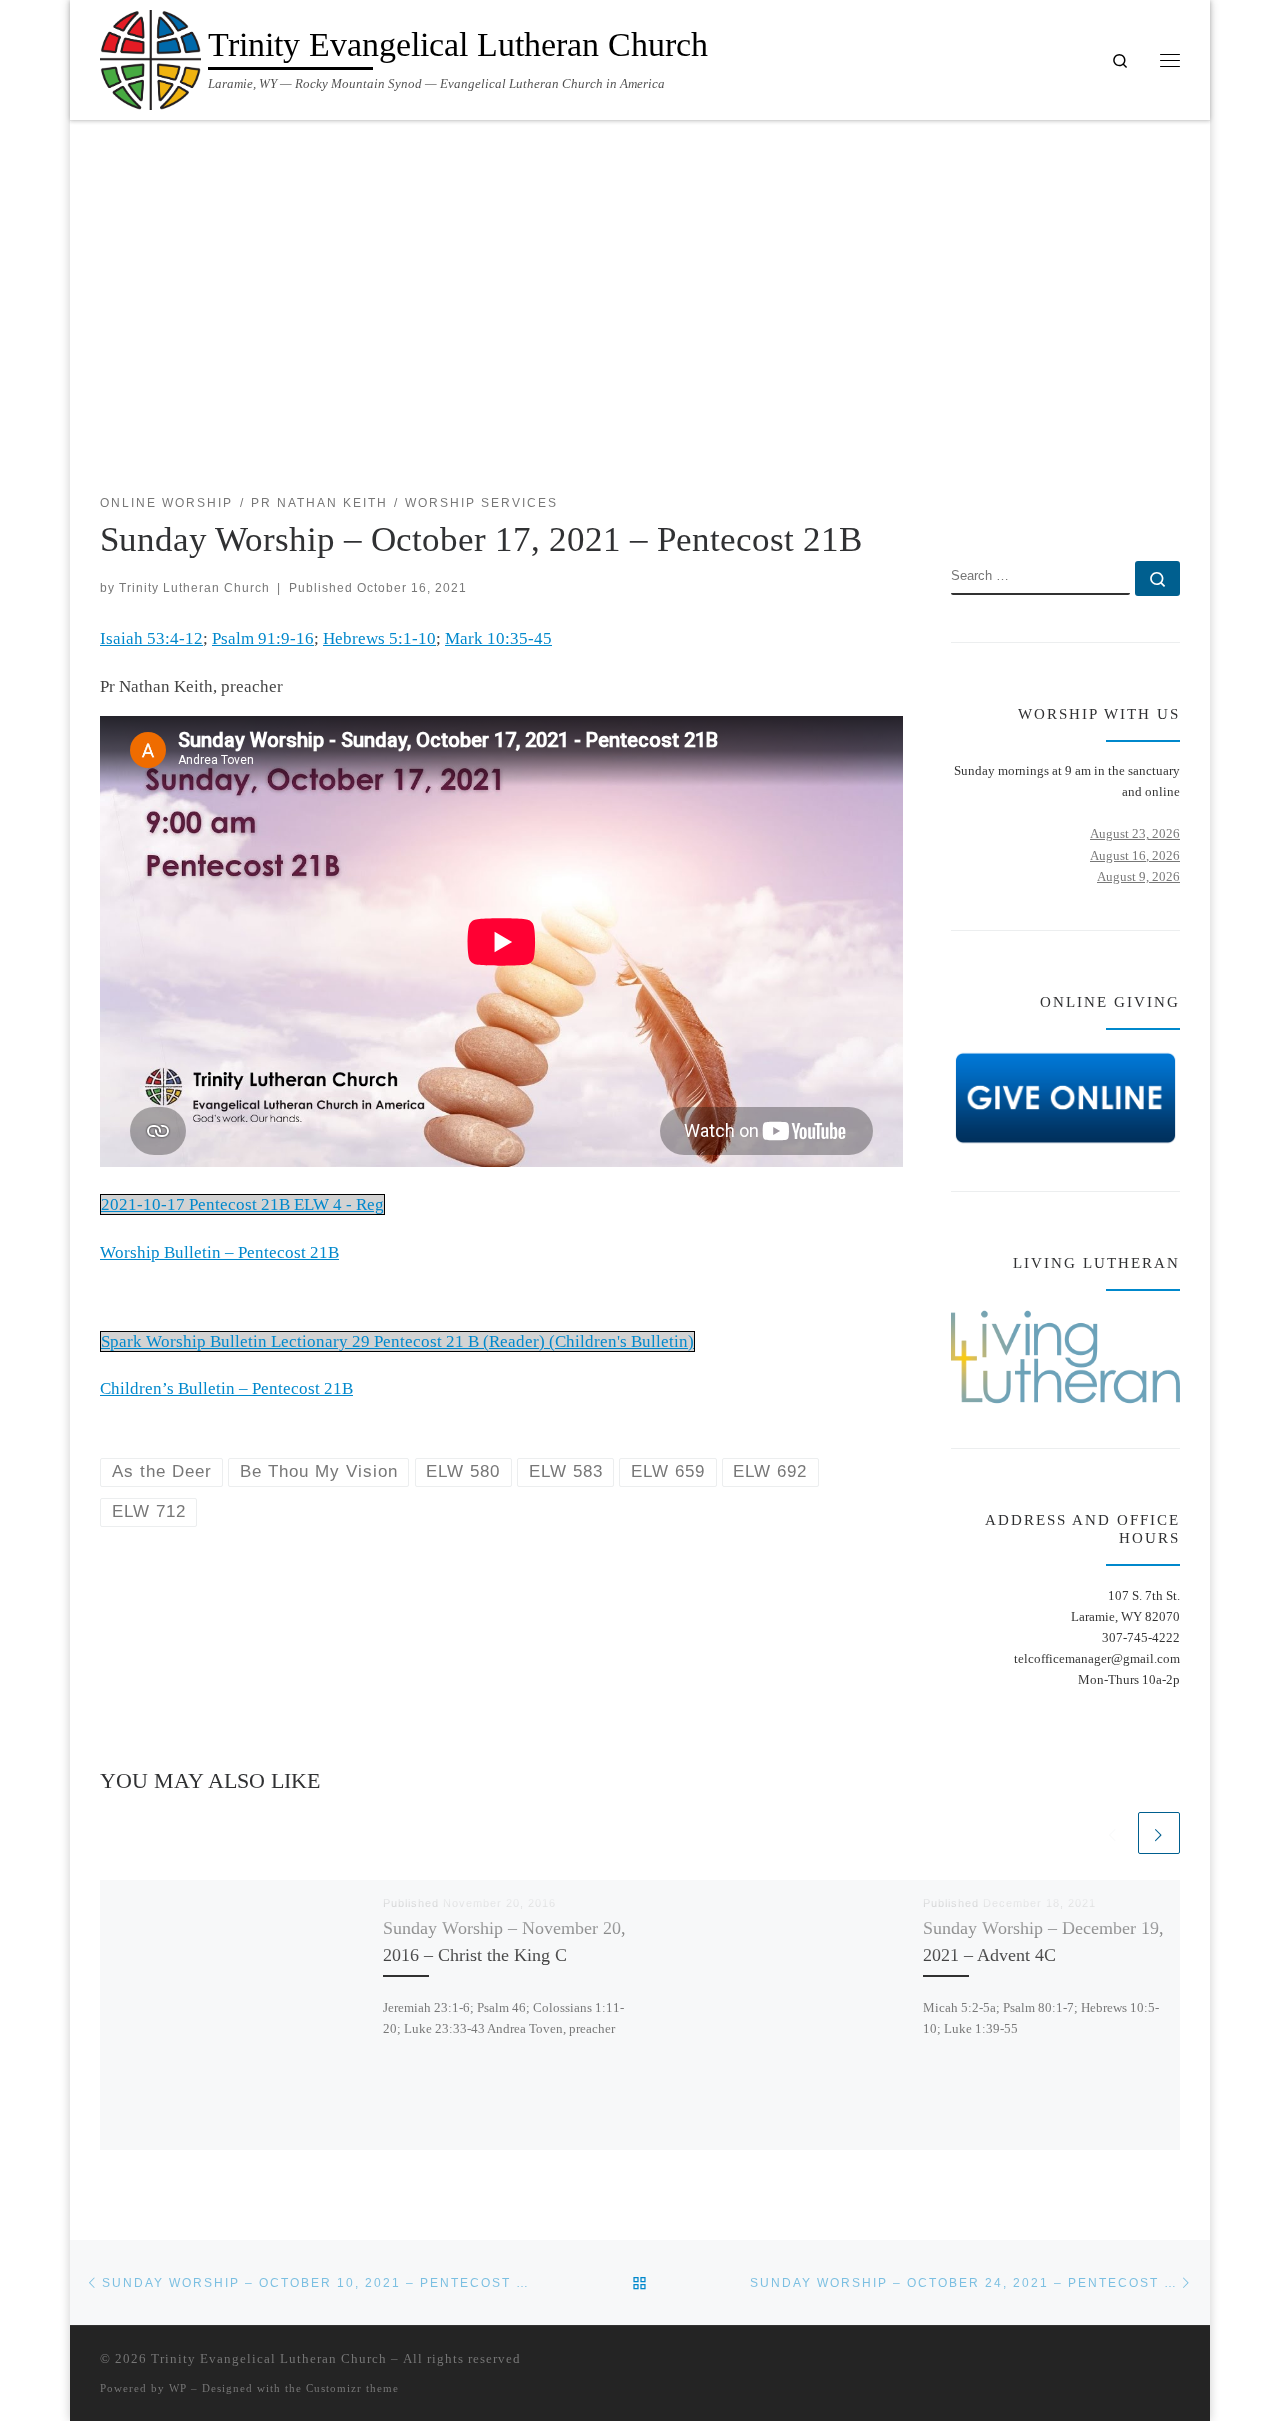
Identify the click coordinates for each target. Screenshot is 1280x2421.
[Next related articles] (1159, 1833)
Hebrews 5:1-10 (379, 638)
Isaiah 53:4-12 (151, 638)
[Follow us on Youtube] (1173, 504)
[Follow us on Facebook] (1143, 504)
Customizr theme (352, 2388)
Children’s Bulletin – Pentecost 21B (226, 1388)
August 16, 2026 (1135, 855)
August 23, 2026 (1135, 833)
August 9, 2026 (1138, 876)
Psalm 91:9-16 (263, 638)
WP (178, 2388)
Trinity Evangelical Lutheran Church (269, 2358)
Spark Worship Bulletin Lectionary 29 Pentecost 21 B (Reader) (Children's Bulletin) (397, 1341)
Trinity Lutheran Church (194, 587)
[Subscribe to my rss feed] (1113, 504)
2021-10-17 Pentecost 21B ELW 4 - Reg (242, 1204)
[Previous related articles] (1113, 1833)
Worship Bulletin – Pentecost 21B (219, 1252)
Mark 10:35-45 (498, 638)
